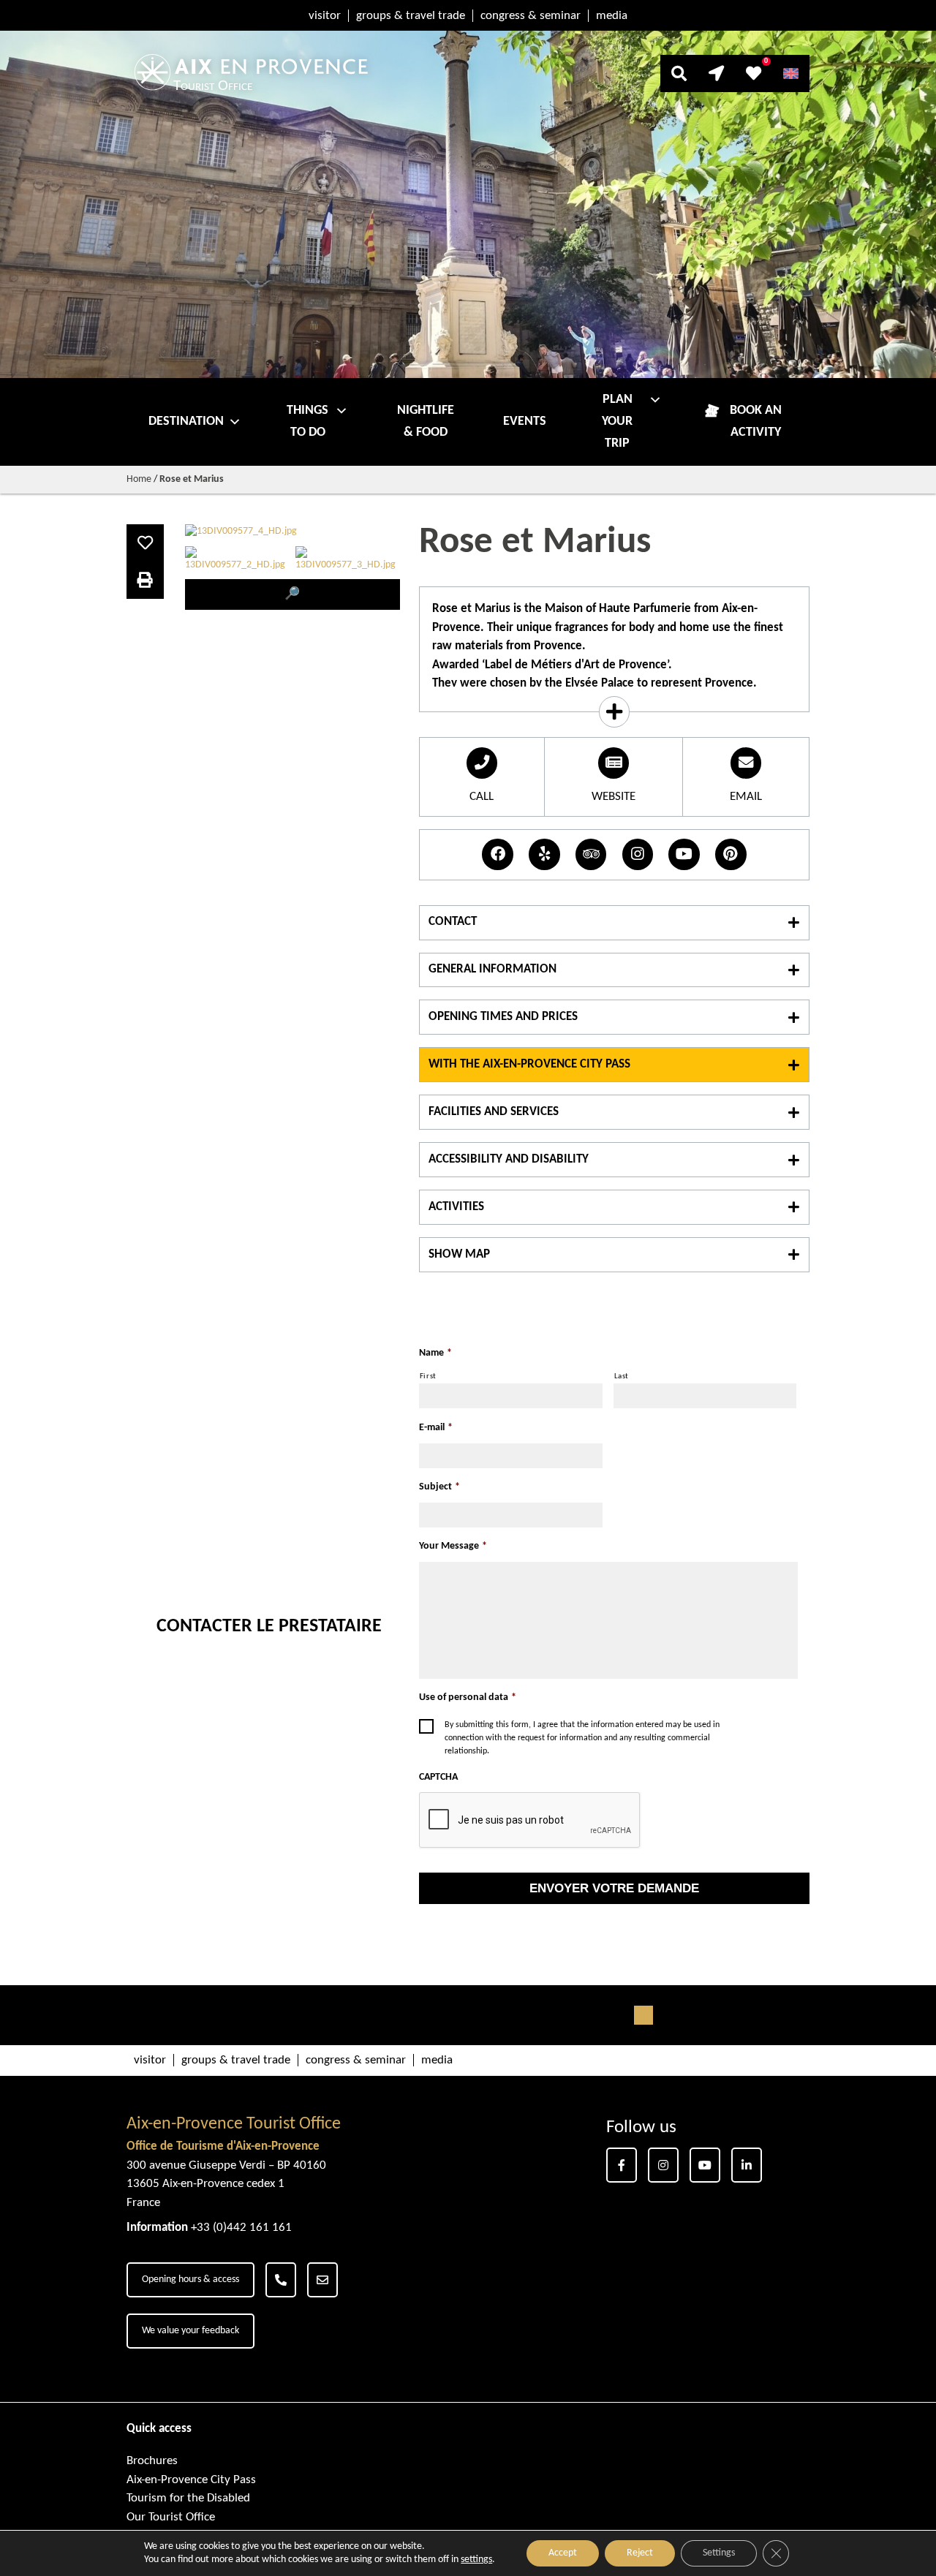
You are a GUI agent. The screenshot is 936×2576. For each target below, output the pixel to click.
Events (525, 422)
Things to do (307, 422)
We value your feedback (190, 2331)
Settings (719, 2553)
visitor (325, 16)
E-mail (436, 1428)
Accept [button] (563, 2553)
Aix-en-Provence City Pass (191, 2480)
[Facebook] (622, 2165)
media (612, 16)
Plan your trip (617, 422)
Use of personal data (468, 1697)
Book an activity (756, 422)
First (428, 1376)
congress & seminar (531, 16)
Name (435, 1353)
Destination (186, 422)
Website (614, 797)
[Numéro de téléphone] (281, 2280)
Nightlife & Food (426, 422)
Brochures (152, 2461)
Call (482, 797)
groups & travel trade (411, 16)
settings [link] (476, 2560)
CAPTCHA (438, 1777)
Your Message (453, 1546)
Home (139, 479)
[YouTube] (705, 2165)
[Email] (322, 2280)
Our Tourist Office (171, 2517)
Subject (439, 1487)
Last (622, 1376)
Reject (640, 2553)
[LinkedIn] (747, 2165)
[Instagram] (663, 2165)
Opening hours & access (190, 2280)
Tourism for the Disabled (188, 2498)
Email (746, 797)
